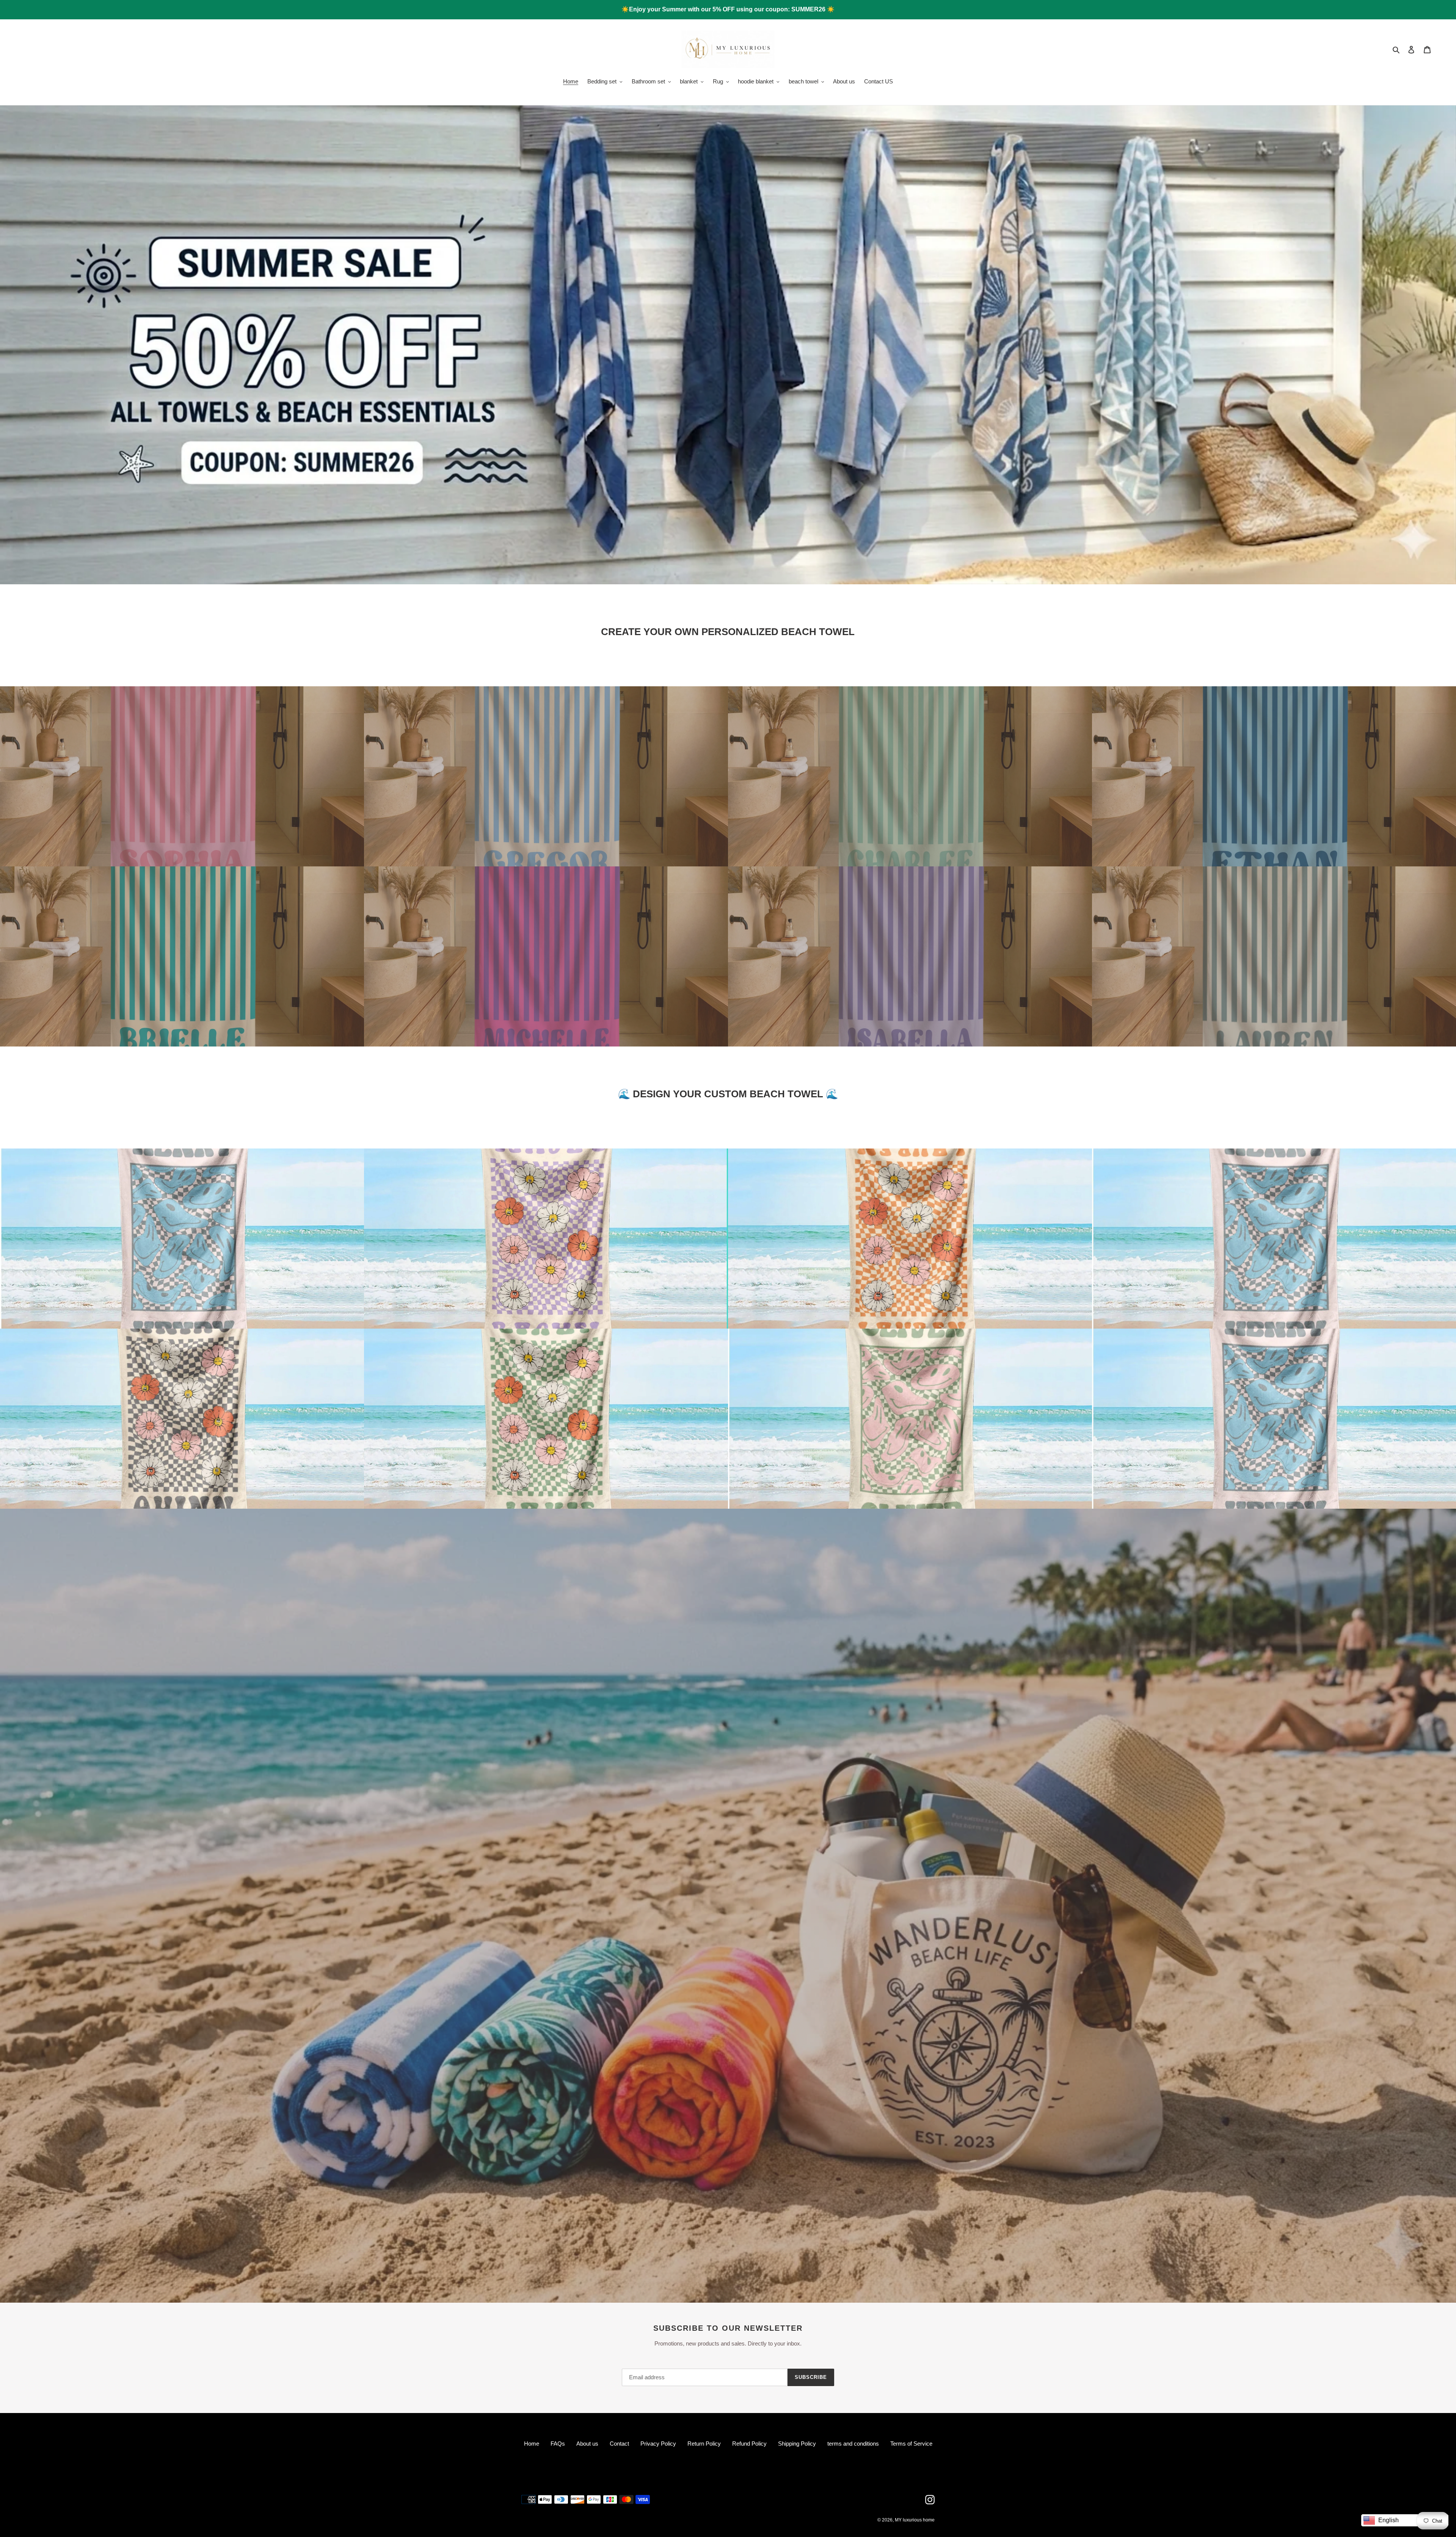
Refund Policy (749, 2444)
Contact (619, 2444)
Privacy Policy (658, 2444)
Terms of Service (911, 2444)
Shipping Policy (797, 2444)
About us (587, 2444)
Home (532, 2444)
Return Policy (704, 2444)
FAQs (558, 2444)
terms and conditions (853, 2444)
